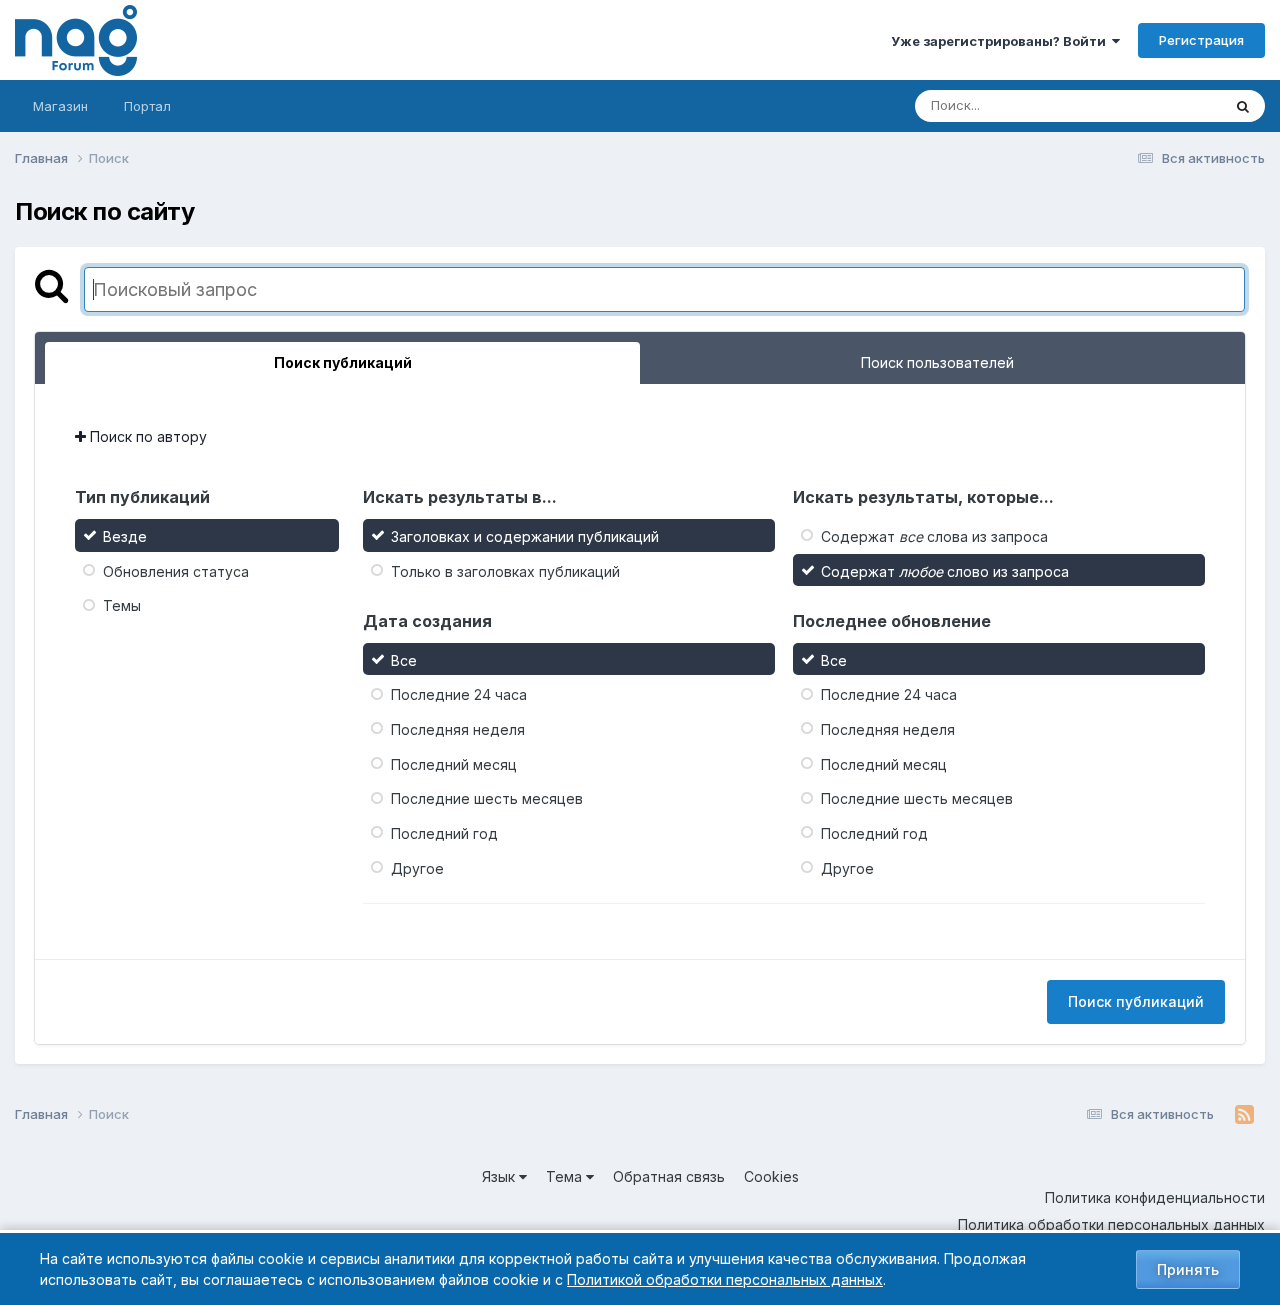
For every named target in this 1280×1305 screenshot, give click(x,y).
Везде (1175, 105)
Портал (147, 106)
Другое (417, 867)
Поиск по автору (146, 436)
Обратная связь (669, 1176)
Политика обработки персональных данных (1111, 1224)
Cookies (771, 1176)
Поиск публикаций (1136, 1001)
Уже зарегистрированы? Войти (1001, 41)
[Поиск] (1243, 106)
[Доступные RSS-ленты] (1244, 1115)
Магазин (60, 106)
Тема (566, 1176)
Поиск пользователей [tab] (937, 362)
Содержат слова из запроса (934, 536)
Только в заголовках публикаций (505, 570)
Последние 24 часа (459, 694)
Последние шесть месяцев (487, 798)
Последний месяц (454, 763)
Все (404, 659)
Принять (1188, 1269)
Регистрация (1201, 40)
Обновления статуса (176, 570)
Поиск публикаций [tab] (343, 362)
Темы (122, 605)
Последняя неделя (458, 729)
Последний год (444, 833)
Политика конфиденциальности (1155, 1197)
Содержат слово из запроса (945, 570)
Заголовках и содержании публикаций (525, 536)
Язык (500, 1176)
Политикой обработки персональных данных (725, 1279)
